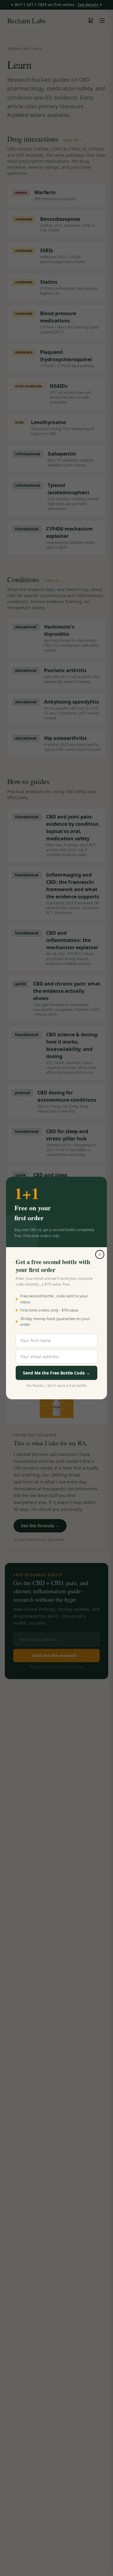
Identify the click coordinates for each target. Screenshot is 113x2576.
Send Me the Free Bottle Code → (56, 1373)
